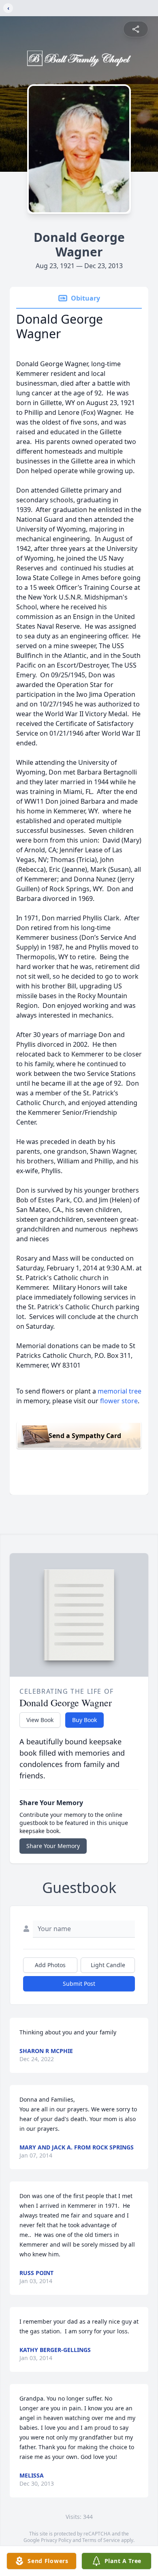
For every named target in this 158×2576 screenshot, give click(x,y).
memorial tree (120, 1391)
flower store (119, 1401)
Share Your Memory (53, 1846)
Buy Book (84, 1720)
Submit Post (79, 1984)
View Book (40, 1720)
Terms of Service (101, 2540)
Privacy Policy (56, 2540)
